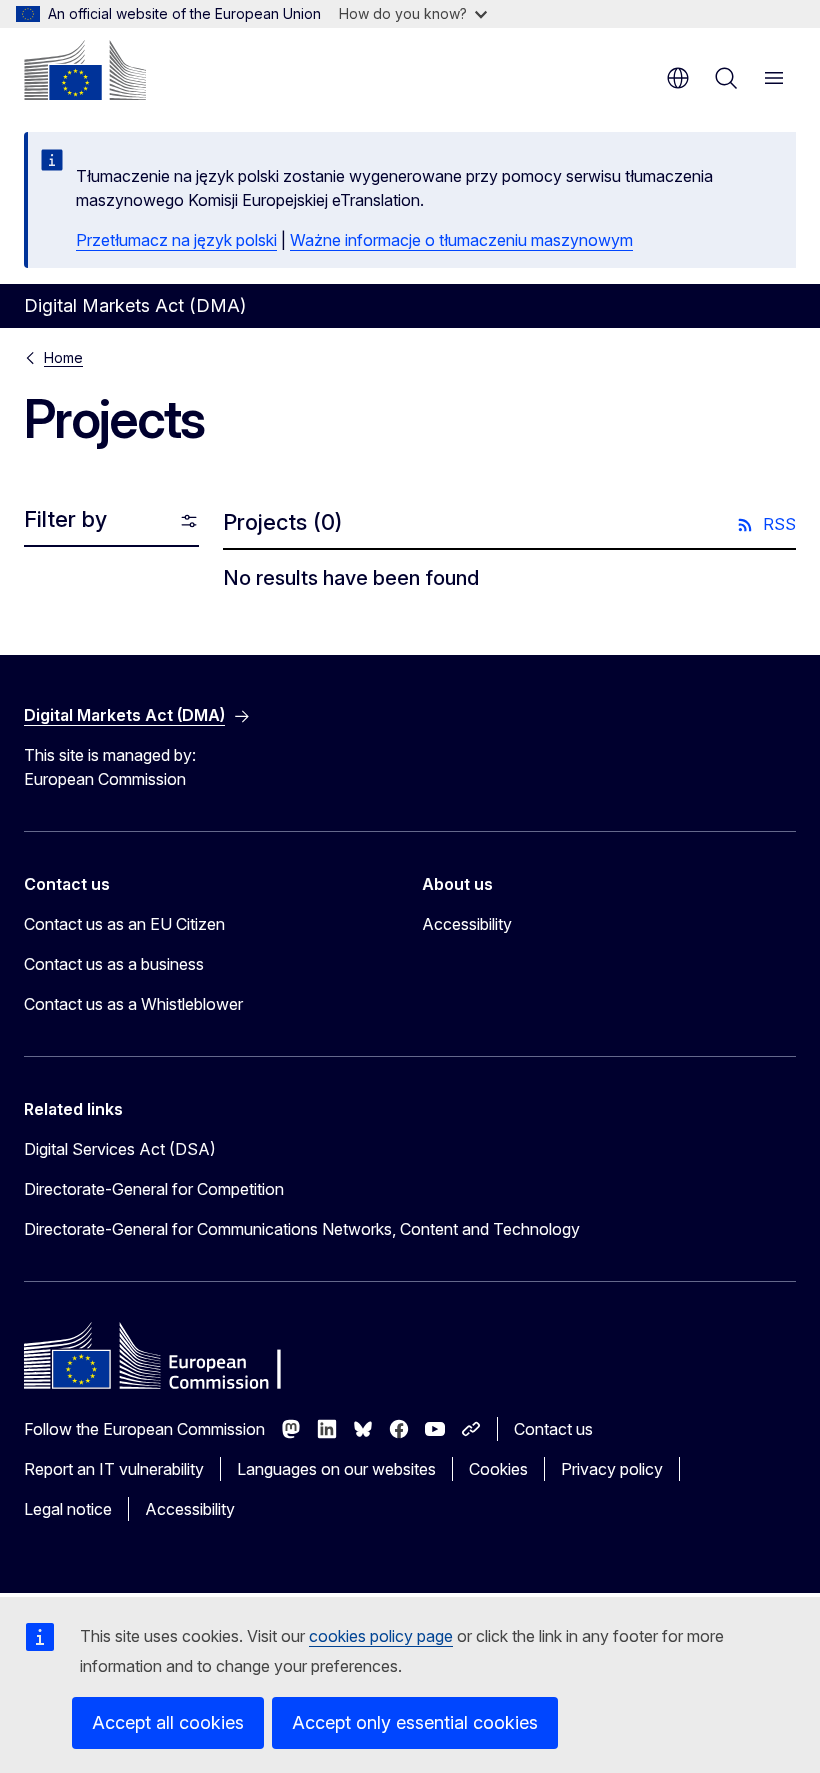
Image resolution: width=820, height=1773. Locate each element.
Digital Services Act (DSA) (120, 1149)
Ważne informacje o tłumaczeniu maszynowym (461, 240)
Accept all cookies (168, 1722)
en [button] (678, 78)
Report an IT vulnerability (114, 1469)
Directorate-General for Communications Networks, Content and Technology (302, 1229)
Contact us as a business (114, 964)
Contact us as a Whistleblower (133, 1004)
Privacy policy (612, 1469)
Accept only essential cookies (415, 1722)
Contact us (553, 1429)
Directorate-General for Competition (154, 1189)
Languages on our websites (336, 1469)
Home (63, 357)
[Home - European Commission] (85, 70)
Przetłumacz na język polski (176, 240)
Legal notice (68, 1509)
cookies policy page (381, 1636)
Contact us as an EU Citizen (124, 924)
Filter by (65, 519)
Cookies (498, 1469)
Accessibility (467, 924)
